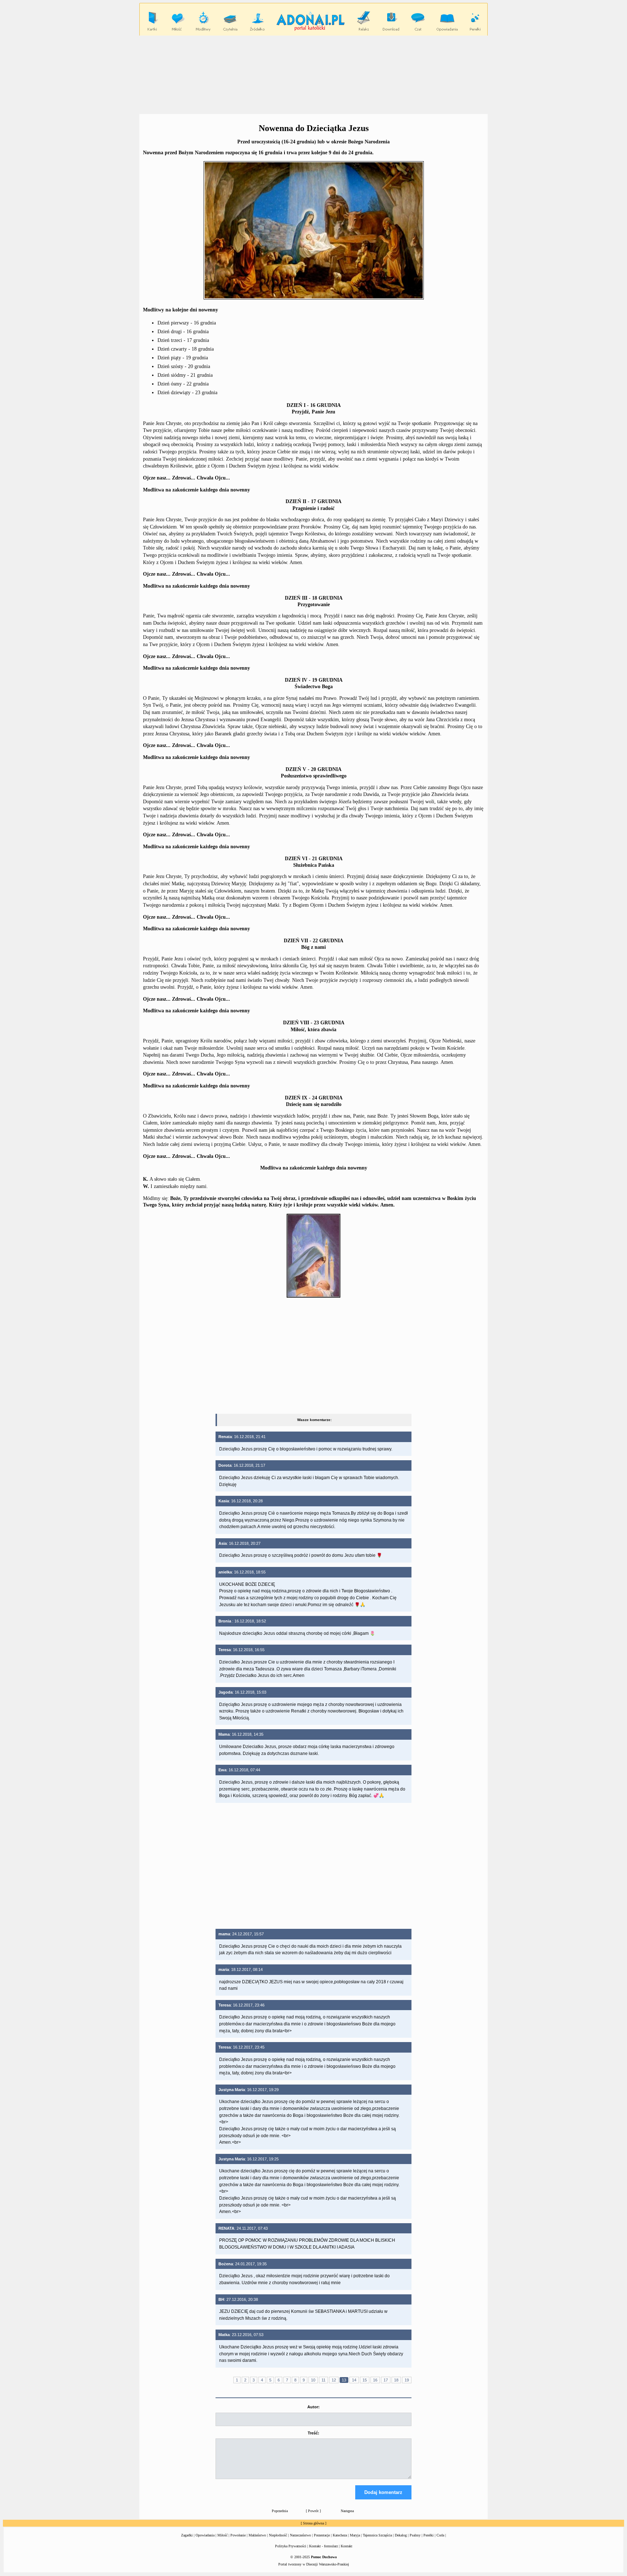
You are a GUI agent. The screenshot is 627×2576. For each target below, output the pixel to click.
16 (375, 2380)
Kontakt (347, 2546)
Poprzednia (280, 2511)
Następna (347, 2511)
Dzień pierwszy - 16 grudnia (187, 323)
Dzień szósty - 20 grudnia (184, 366)
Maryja (355, 2535)
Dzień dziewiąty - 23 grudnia (187, 393)
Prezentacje (322, 2535)
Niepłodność (278, 2535)
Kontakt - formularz (323, 2546)
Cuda (440, 2535)
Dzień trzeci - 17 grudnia (183, 340)
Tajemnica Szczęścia (377, 2535)
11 (323, 2380)
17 (386, 2380)
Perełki (429, 2535)
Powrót (313, 2511)
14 (354, 2380)
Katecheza (340, 2535)
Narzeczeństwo (300, 2535)
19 (407, 2380)
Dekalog (401, 2535)
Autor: (313, 2407)
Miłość (222, 2535)
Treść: (313, 2433)
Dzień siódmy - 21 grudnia (185, 375)
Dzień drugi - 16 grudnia (183, 332)
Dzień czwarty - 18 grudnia (186, 349)
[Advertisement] (313, 74)
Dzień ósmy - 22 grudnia (183, 384)
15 (365, 2380)
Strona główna (313, 2523)
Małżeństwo (257, 2535)
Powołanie (238, 2535)
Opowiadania (205, 2535)
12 (334, 2380)
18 (396, 2380)
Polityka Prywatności (291, 2546)
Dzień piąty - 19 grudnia (183, 358)
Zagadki (187, 2535)
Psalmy (415, 2535)
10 (313, 2380)
